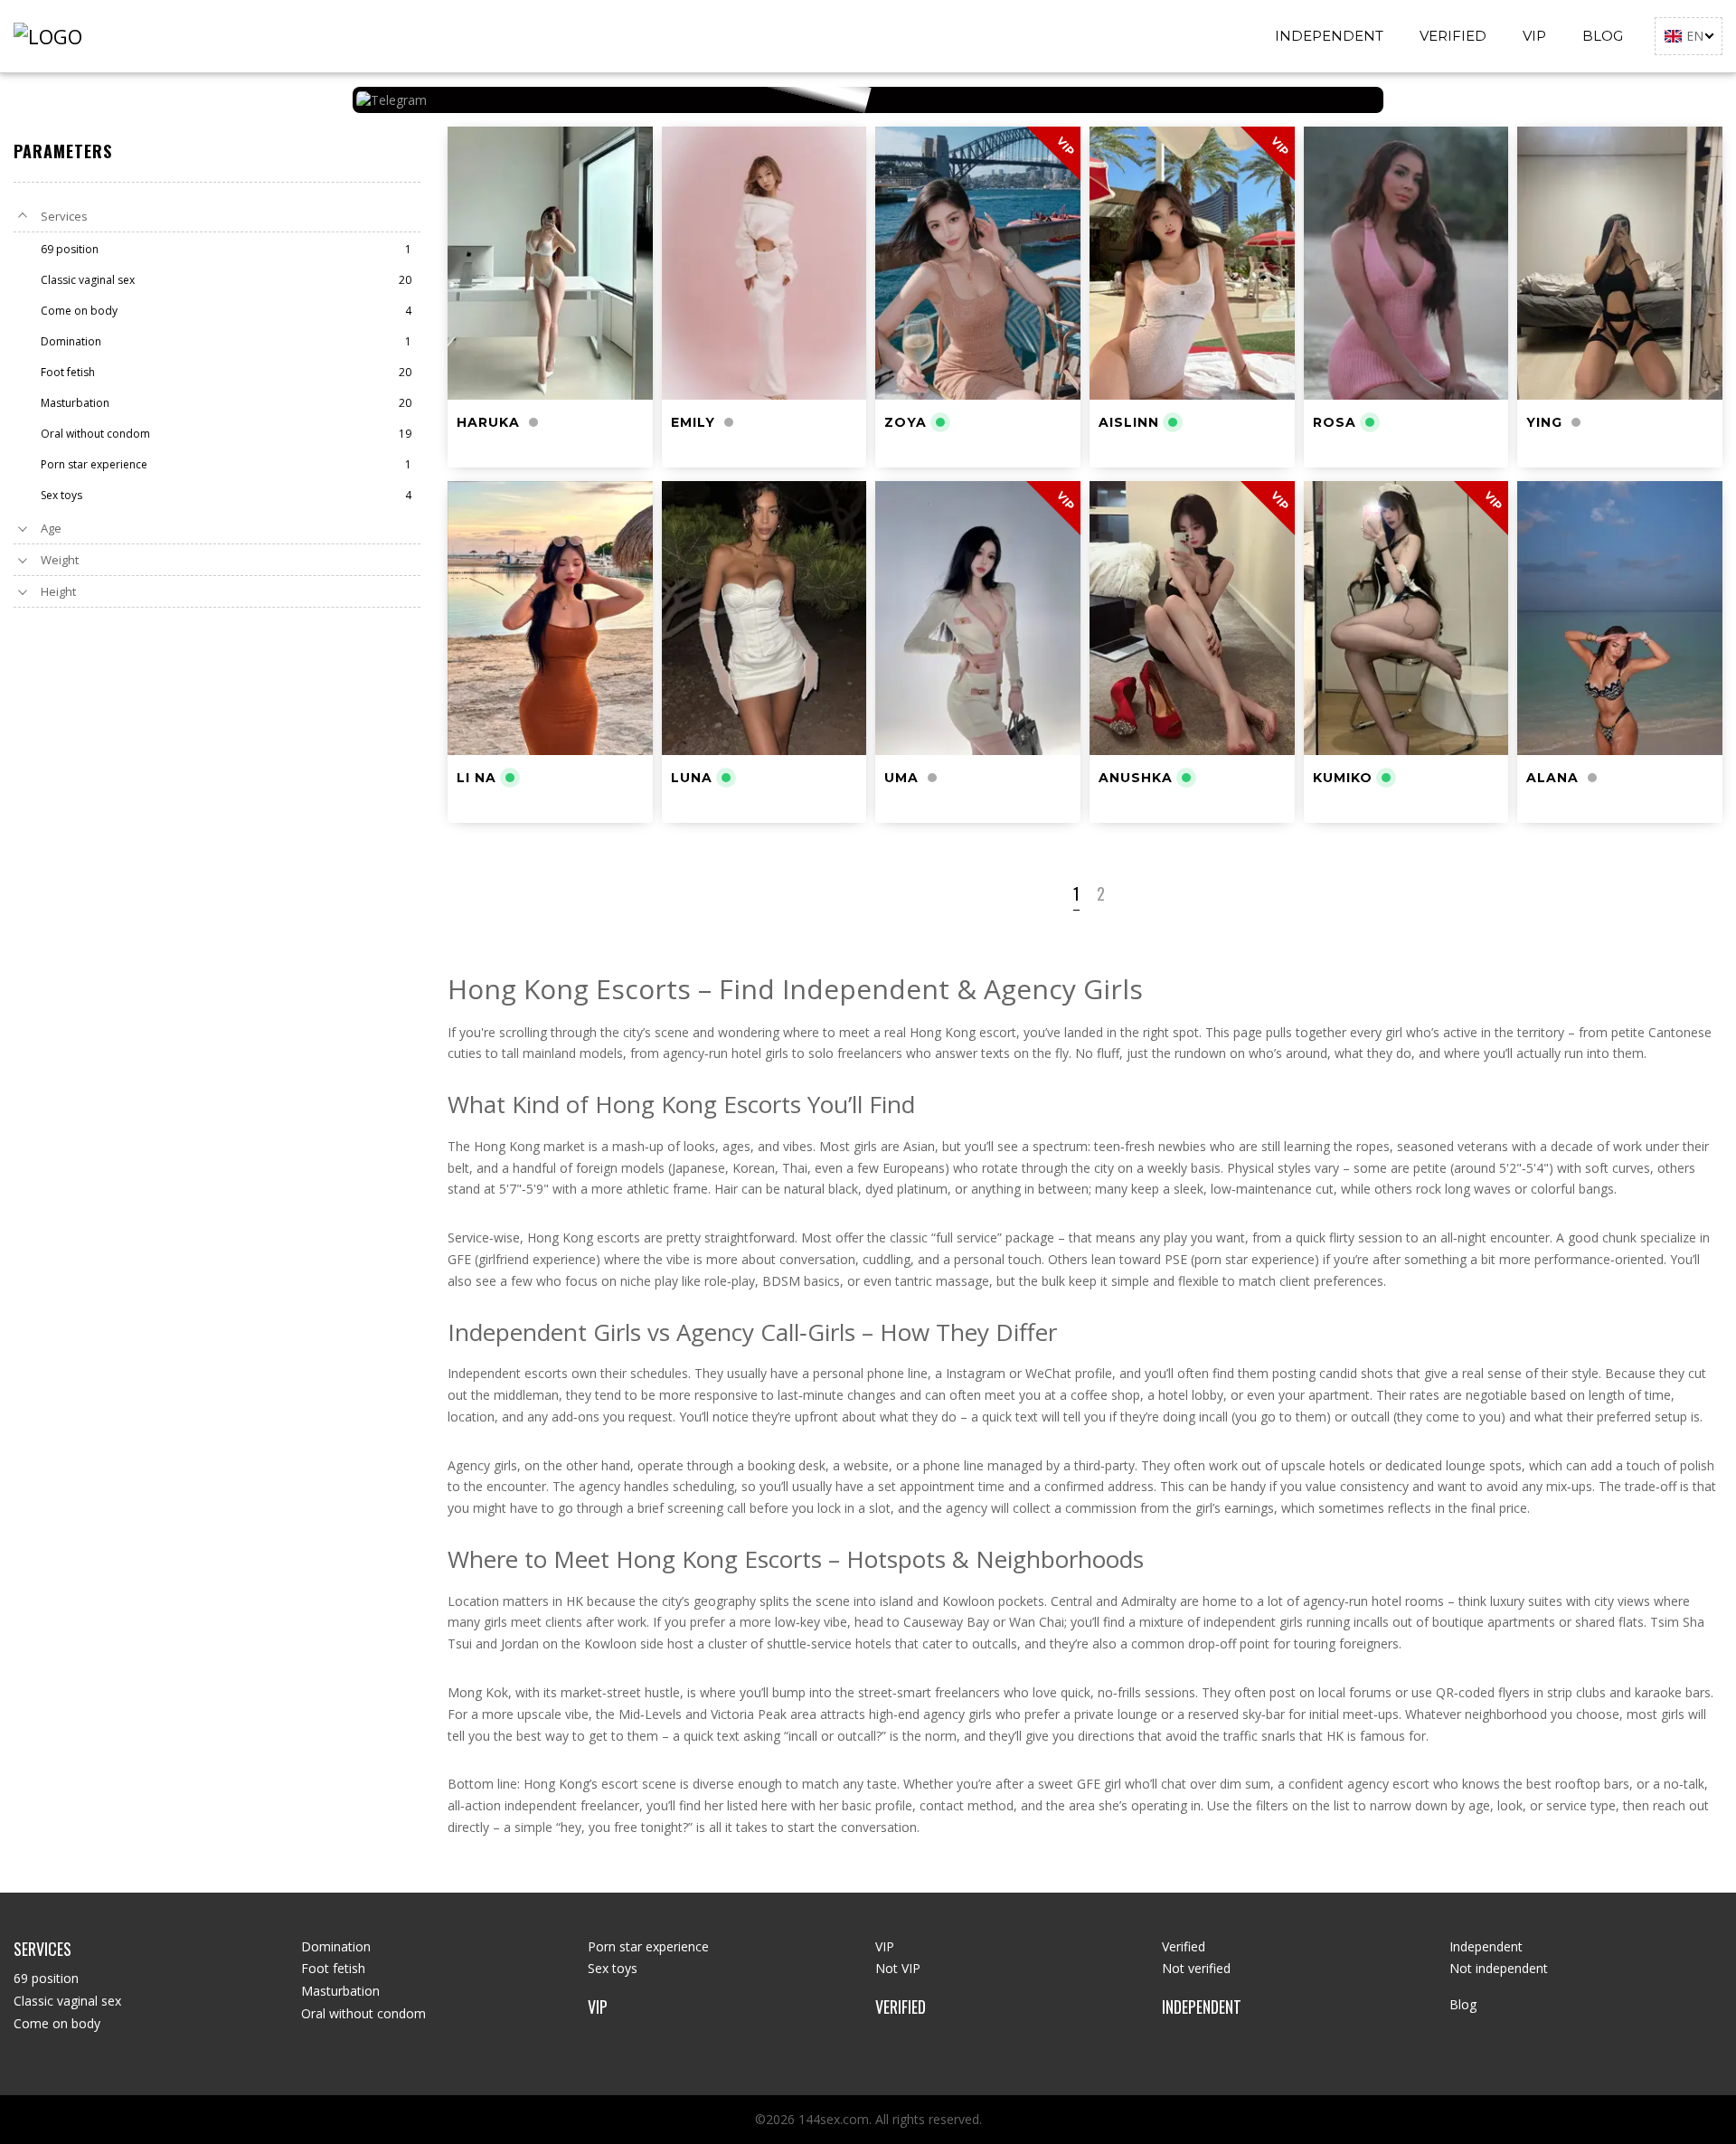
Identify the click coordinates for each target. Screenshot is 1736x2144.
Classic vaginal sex (67, 2001)
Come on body (57, 2023)
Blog (1603, 36)
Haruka (488, 422)
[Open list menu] (23, 528)
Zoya (906, 422)
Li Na (476, 778)
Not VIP (898, 1968)
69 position (46, 1978)
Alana (1552, 778)
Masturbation (340, 1991)
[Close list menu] (23, 216)
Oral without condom (363, 2013)
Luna (692, 778)
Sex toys (613, 1968)
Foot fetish (333, 1968)
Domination (336, 1946)
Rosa (1335, 422)
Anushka (1136, 778)
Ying (1544, 422)
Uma (901, 778)
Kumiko (1343, 778)
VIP (1534, 36)
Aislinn (1129, 422)
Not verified (1196, 1968)
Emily (693, 422)
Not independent (1499, 1968)
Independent (1329, 36)
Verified (1453, 36)
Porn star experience (648, 1946)
